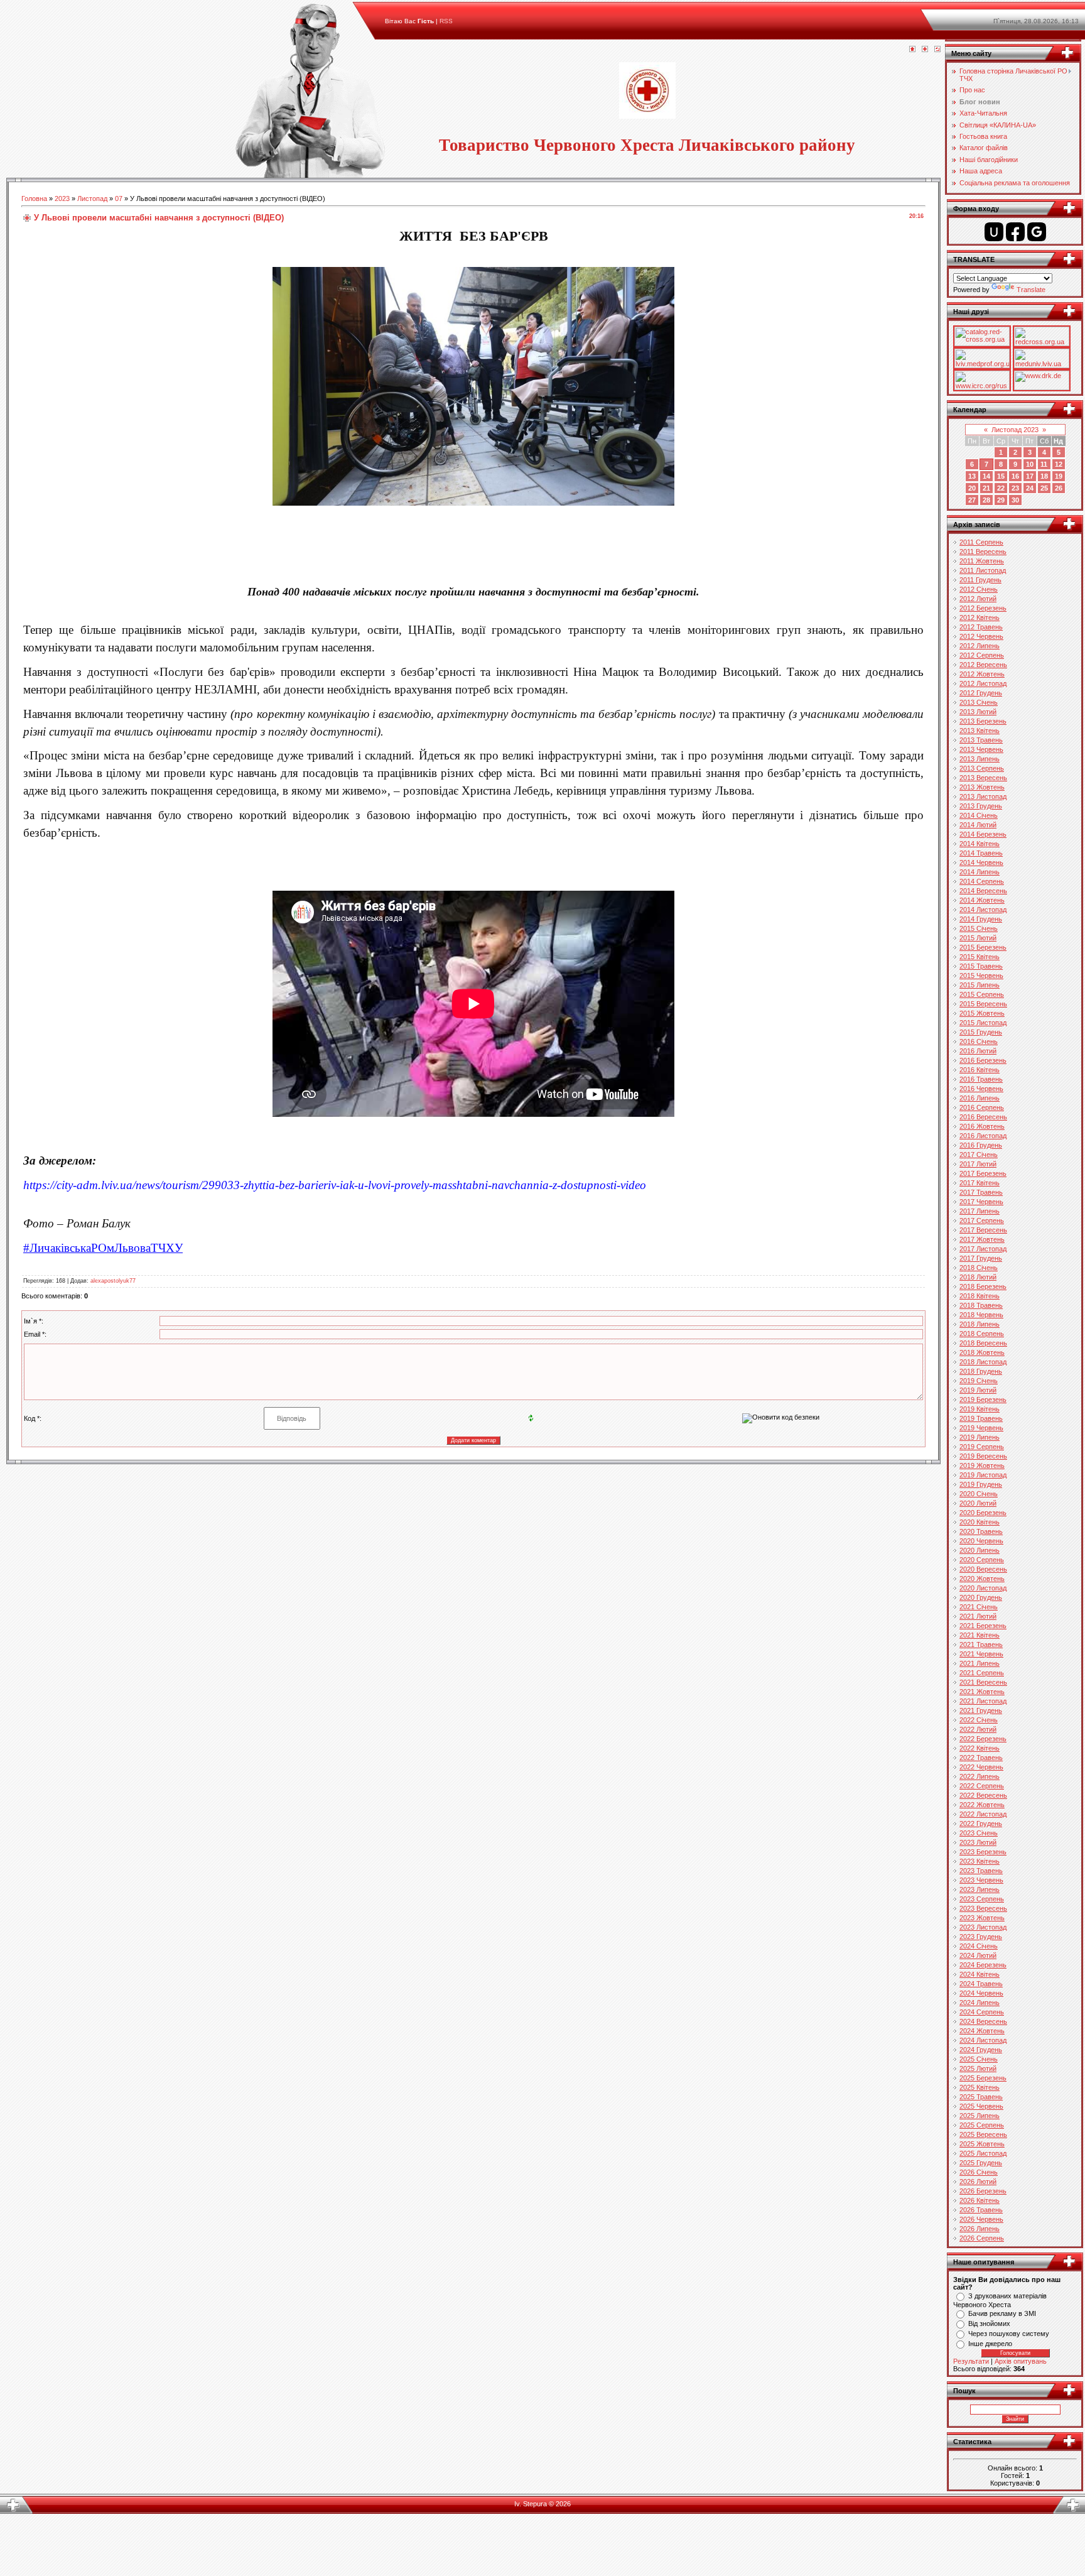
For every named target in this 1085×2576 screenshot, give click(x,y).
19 (1059, 476)
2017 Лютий (978, 1164)
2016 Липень (980, 1098)
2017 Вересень (983, 1230)
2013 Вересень (983, 778)
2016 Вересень (983, 1117)
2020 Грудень (981, 1597)
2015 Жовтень (982, 1013)
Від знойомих (989, 2323)
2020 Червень (981, 1541)
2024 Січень (979, 1946)
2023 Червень (981, 1880)
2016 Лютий (978, 1051)
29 (1001, 500)
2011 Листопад (983, 570)
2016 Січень (979, 1041)
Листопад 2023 (1015, 430)
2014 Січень (979, 815)
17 (1030, 476)
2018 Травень (981, 1305)
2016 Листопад (983, 1136)
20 (972, 488)
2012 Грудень (981, 693)
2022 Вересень (983, 1795)
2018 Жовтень (982, 1352)
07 (119, 198)
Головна (34, 198)
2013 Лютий (978, 712)
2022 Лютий (978, 1729)
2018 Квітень (980, 1296)
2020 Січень (979, 1494)
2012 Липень (980, 646)
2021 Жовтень (982, 1692)
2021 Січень (979, 1607)
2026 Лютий (978, 2182)
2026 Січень (979, 2172)
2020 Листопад (983, 1588)
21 (986, 488)
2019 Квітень (980, 1409)
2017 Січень (979, 1155)
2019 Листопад (983, 1475)
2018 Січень (979, 1268)
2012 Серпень (982, 655)
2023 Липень (980, 1889)
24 (1030, 488)
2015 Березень (983, 947)
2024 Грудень (981, 2050)
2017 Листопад (983, 1249)
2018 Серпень (982, 1334)
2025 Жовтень (982, 2144)
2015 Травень (981, 966)
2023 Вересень (983, 1908)
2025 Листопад (983, 2153)
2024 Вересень (983, 2021)
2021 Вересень (983, 1682)
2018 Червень (981, 1315)
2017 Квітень (980, 1183)
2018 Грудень (981, 1371)
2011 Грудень (980, 580)
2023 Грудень (981, 1937)
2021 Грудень (981, 1710)
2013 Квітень (980, 731)
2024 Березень (983, 1965)
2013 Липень (980, 759)
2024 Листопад (983, 2040)
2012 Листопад (983, 683)
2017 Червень (981, 1202)
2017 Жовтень (982, 1239)
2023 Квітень (980, 1861)
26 (1059, 488)
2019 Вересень (983, 1456)
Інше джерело (990, 2344)
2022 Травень (981, 1758)
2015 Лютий (978, 938)
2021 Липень (980, 1663)
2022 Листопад (983, 1814)
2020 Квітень (980, 1522)
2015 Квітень (980, 957)
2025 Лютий (978, 2068)
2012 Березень (983, 608)
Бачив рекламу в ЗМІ (1002, 2313)
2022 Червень (981, 1767)
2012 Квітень (980, 617)
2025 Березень (983, 2078)
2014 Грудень (981, 919)
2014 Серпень (982, 881)
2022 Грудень (981, 1823)
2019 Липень (980, 1437)
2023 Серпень (982, 1899)
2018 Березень (983, 1286)
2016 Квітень (980, 1070)
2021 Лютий (978, 1616)
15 (1001, 476)
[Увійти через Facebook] (1015, 232)
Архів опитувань (1021, 2361)
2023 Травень (981, 1871)
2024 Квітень (980, 1974)
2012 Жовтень (982, 674)
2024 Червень (981, 1993)
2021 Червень (981, 1654)
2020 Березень (983, 1513)
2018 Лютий (978, 1277)
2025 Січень (979, 2059)
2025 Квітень (980, 2087)
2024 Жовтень (982, 2031)
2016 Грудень (981, 1145)
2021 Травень (981, 1644)
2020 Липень (980, 1550)
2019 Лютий (978, 1390)
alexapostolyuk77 (113, 1281)
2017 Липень (980, 1211)
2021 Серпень (982, 1673)
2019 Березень (983, 1399)
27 (972, 500)
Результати (971, 2361)
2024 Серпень (982, 2012)
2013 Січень (979, 702)
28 (986, 500)
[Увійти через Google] (1037, 232)
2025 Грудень (981, 2163)
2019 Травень (981, 1418)
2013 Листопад (983, 796)
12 (1059, 464)
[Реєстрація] (925, 50)
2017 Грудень (981, 1258)
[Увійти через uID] (994, 232)
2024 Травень (981, 1984)
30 (1015, 500)
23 (1015, 488)
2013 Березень (983, 721)
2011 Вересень (983, 552)
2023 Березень (983, 1852)
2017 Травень (981, 1192)
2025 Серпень (982, 2125)
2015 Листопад (983, 1023)
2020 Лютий (978, 1503)
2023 (62, 198)
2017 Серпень (982, 1220)
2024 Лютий (978, 1955)
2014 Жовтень (982, 900)
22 (1001, 488)
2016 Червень (981, 1089)
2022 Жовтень (982, 1805)
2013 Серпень (982, 768)
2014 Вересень (983, 891)
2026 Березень (983, 2191)
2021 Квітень (980, 1635)
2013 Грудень (981, 806)
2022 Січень (979, 1720)
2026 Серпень (982, 2238)
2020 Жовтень (982, 1579)
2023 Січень (979, 1833)
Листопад (92, 198)
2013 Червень (981, 749)
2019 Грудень (981, 1484)
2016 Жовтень (982, 1126)
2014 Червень (981, 862)
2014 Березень (983, 834)
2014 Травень (981, 853)
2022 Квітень (980, 1748)
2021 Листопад (983, 1701)
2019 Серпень (982, 1447)
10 (1030, 464)
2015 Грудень (981, 1032)
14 (986, 476)
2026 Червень (981, 2219)
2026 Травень (981, 2210)
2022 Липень (980, 1776)
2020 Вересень (983, 1569)
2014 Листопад (983, 910)
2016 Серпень (982, 1107)
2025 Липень (980, 2116)
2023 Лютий (978, 1842)
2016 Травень (981, 1079)
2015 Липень (980, 985)
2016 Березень (983, 1060)
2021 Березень (983, 1626)
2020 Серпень (982, 1560)
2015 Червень (981, 976)
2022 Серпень (982, 1786)
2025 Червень (981, 2106)
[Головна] (912, 50)
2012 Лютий (978, 599)
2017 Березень (983, 1173)
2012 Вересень (983, 665)
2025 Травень (981, 2097)
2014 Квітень (980, 844)
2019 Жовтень (982, 1465)
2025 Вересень (983, 2134)
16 (1015, 476)
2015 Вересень (983, 1004)
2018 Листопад (983, 1362)
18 (1044, 476)
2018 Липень (980, 1324)
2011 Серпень (981, 542)
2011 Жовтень (982, 561)
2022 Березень (983, 1739)
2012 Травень (981, 627)
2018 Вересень (983, 1343)
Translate (1031, 290)
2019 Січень (979, 1381)
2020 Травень (981, 1531)
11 (1044, 464)
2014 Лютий (978, 825)
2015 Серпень (982, 994)
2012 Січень (979, 589)
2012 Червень (981, 636)
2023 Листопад (983, 1927)
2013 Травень (981, 740)
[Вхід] (937, 50)
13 (972, 476)
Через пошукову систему (1009, 2334)
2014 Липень (980, 872)
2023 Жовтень (982, 1918)
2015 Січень (979, 928)
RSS (446, 21)
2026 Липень (980, 2229)
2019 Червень (981, 1428)
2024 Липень (980, 2003)
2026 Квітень (980, 2200)
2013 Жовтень (982, 787)
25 (1044, 488)
